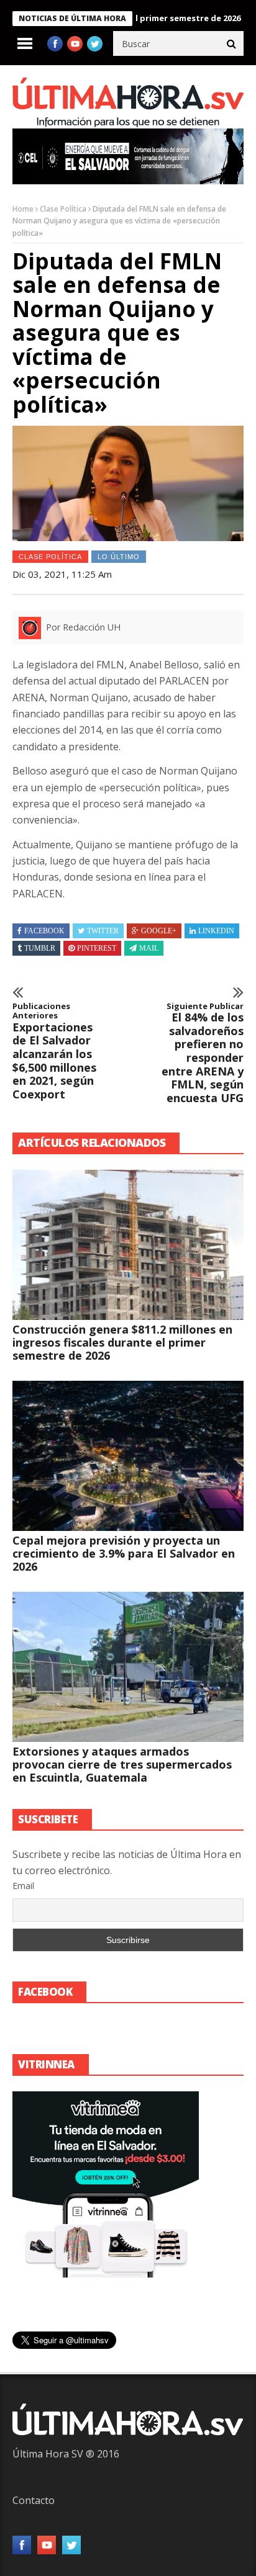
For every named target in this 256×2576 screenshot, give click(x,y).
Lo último (119, 557)
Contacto (34, 2500)
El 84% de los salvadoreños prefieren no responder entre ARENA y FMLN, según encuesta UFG (203, 1053)
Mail (149, 948)
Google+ (159, 931)
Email (23, 1886)
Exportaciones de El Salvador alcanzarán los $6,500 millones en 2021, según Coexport (54, 1052)
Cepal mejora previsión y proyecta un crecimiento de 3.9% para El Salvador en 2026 (124, 1553)
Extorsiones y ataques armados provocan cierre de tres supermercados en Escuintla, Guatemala (122, 1764)
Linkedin (216, 931)
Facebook (44, 931)
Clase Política (63, 209)
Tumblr (40, 948)
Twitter (103, 931)
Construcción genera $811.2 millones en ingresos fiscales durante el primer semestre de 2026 (122, 1342)
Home (23, 209)
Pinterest (97, 948)
